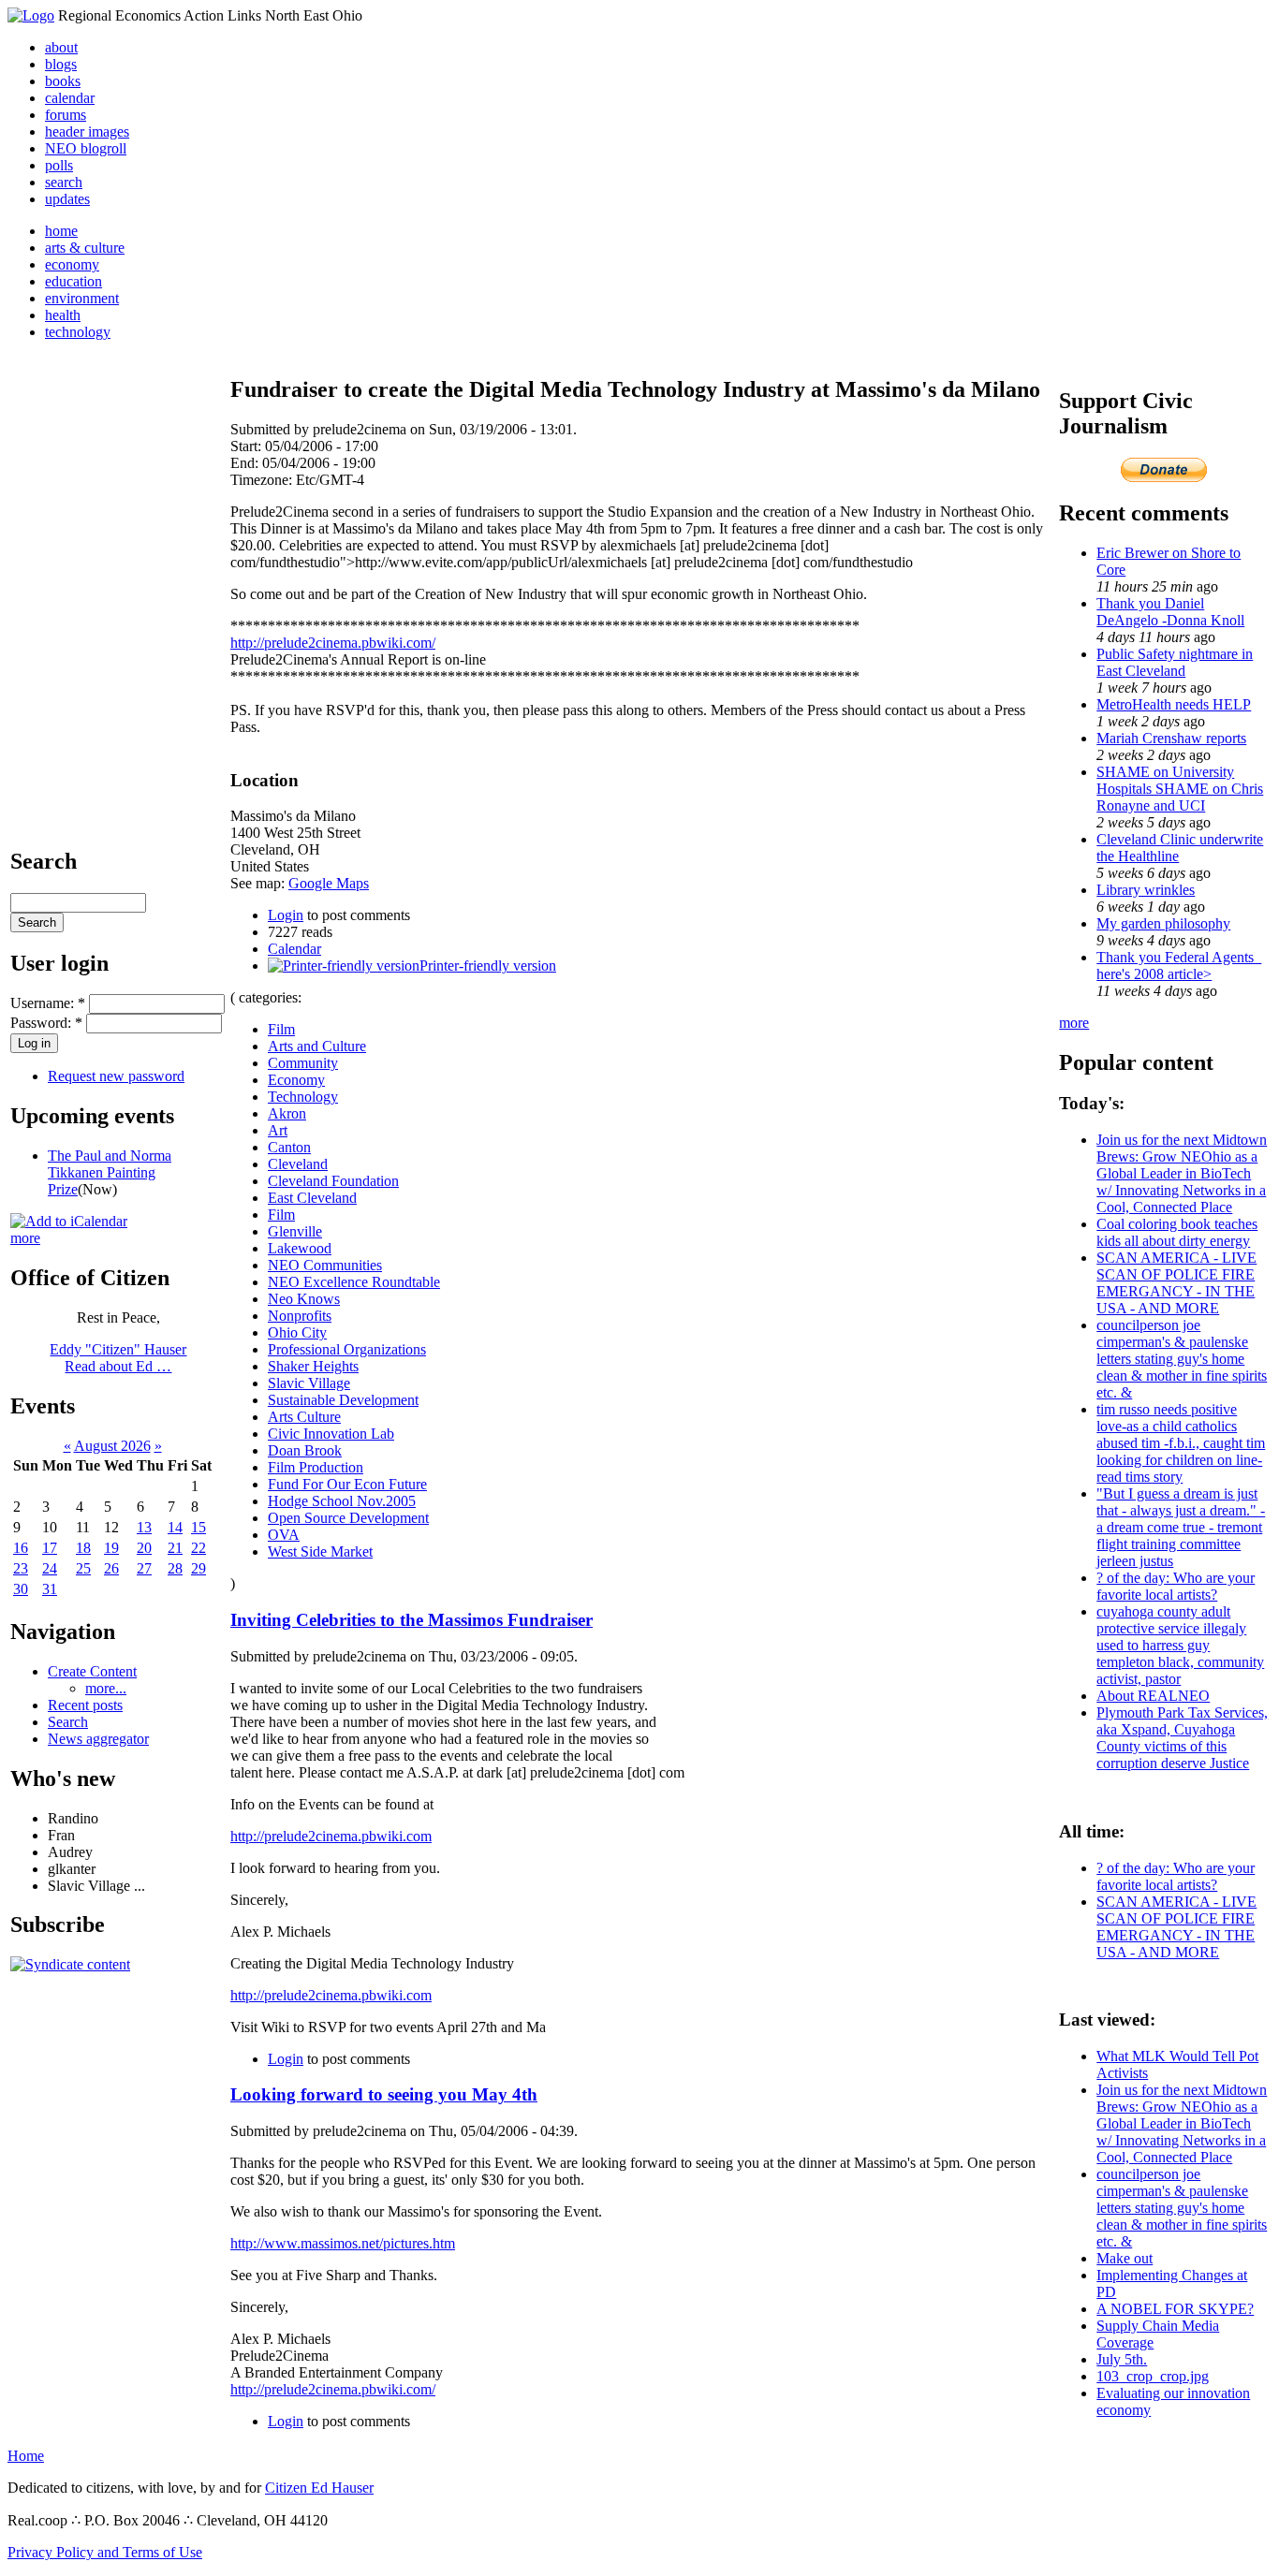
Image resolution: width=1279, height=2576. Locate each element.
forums (66, 115)
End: (246, 463)
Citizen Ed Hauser (319, 2488)
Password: (46, 1023)
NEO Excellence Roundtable (354, 1282)
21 (175, 1548)
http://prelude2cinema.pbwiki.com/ (333, 643)
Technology (303, 1097)
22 (198, 1548)
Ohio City (297, 1332)
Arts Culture (304, 1417)
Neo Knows (304, 1299)
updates (67, 199)
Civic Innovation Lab (331, 1434)
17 (50, 1548)
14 (175, 1527)
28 (175, 1568)
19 (111, 1548)
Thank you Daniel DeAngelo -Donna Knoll (1170, 612)
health (63, 315)
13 (144, 1527)
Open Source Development (348, 1518)
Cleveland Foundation (333, 1181)
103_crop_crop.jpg (1153, 2376)
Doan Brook (305, 1450)
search (64, 182)
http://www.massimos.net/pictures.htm (343, 2243)
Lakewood (300, 1248)
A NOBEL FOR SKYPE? (1175, 2309)
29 (198, 1568)
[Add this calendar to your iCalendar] (69, 1221)
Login (286, 915)
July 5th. (1122, 2359)
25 (83, 1568)
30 (21, 1589)
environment (82, 298)
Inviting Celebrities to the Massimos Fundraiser (412, 1620)
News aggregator (98, 1739)
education (74, 281)
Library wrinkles (1146, 890)
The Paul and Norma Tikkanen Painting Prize (110, 1172)
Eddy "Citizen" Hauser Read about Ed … (118, 1358)
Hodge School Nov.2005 (342, 1501)
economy (72, 264)
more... (106, 1688)
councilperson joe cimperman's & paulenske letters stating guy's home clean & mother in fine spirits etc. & (1182, 1359)
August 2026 (112, 1446)
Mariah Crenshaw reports (1171, 738)
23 (21, 1568)
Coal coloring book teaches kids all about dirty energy (1177, 1232)
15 (198, 1527)
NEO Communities (325, 1265)
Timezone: (263, 480)
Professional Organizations (347, 1349)
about (61, 47)
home (61, 231)
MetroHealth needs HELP (1174, 704)
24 (50, 1568)
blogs (61, 64)
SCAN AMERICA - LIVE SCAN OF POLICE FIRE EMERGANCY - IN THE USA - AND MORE (1176, 1283)
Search (68, 1722)
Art (278, 1130)
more (25, 1238)
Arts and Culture (317, 1046)
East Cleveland (312, 1198)
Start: (248, 446)
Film (281, 1029)
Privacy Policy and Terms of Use (105, 2552)
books (63, 81)
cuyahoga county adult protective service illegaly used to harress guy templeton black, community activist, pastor (1180, 1645)
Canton (289, 1147)
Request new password (116, 1076)
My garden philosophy (1163, 923)
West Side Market (320, 1551)
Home (26, 2456)
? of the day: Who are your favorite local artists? (1176, 1586)
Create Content (92, 1671)
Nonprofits (300, 1316)
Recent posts (85, 1705)
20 (144, 1548)
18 (83, 1548)
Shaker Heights (313, 1366)
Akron (287, 1113)
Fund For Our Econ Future (347, 1484)
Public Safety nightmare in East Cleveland (1175, 662)
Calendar (294, 949)
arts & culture (85, 248)
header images (87, 132)
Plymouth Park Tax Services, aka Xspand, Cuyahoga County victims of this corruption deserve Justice (1182, 1738)
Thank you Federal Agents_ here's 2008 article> (1179, 966)
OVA (284, 1535)
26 (111, 1568)
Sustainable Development (343, 1400)
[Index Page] (31, 15)
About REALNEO (1153, 1696)
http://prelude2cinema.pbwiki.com (331, 1836)
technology (78, 332)
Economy (296, 1080)
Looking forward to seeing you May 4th (384, 2094)
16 (21, 1548)
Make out (1125, 2258)
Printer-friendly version (488, 966)
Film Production (316, 1467)
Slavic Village (309, 1383)
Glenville (295, 1231)
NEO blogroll (86, 148)
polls (59, 165)
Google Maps (329, 883)
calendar (70, 98)
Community (303, 1063)
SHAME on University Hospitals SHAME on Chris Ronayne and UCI (1180, 789)
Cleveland (298, 1164)
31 (50, 1589)
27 (144, 1568)
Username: (48, 1003)
